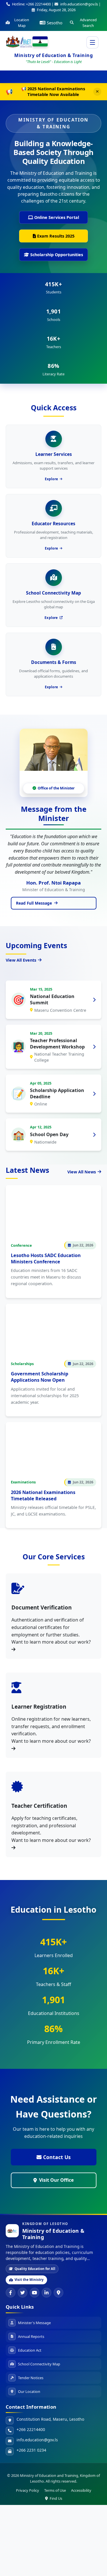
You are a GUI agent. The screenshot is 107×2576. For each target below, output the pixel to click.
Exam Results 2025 (56, 236)
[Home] (19, 41)
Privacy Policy (28, 2490)
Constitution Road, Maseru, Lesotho (50, 2419)
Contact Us (57, 2157)
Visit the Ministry (29, 2280)
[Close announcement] (97, 92)
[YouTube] (35, 2293)
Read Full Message (34, 903)
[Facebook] (11, 2293)
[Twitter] (23, 2293)
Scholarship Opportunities (57, 255)
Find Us (56, 2498)
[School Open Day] (94, 1135)
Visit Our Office (56, 2180)
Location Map (22, 23)
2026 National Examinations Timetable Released (43, 1495)
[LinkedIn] (47, 2293)
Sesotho (55, 23)
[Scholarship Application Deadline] (94, 1094)
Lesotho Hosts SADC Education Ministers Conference (46, 1258)
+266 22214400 (31, 2429)
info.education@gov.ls (37, 2440)
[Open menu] (92, 42)
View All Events (21, 960)
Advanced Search (88, 23)
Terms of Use (55, 2490)
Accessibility (81, 2490)
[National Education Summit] (94, 1000)
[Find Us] (58, 2293)
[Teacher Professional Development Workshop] (94, 1047)
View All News (82, 1172)
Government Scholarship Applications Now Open (40, 1377)
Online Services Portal (57, 217)
